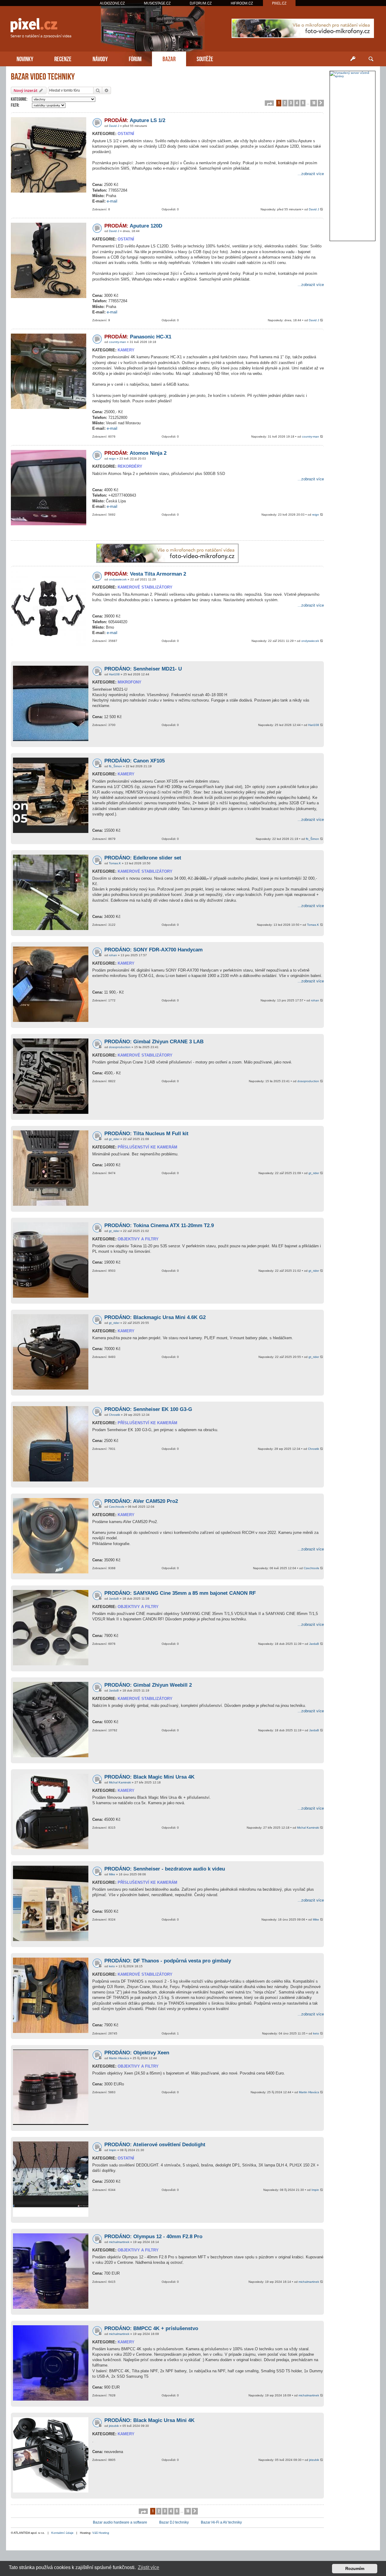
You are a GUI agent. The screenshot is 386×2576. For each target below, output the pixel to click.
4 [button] (297, 103)
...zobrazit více (311, 174)
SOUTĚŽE (205, 58)
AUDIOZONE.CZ (112, 3)
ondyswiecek (118, 579)
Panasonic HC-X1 (138, 337)
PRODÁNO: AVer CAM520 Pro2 (141, 1501)
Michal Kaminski (120, 1782)
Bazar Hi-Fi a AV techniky (221, 2522)
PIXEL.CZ (279, 3)
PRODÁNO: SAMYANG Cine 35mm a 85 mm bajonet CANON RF (180, 1593)
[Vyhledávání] (371, 59)
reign (112, 459)
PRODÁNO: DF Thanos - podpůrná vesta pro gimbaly (168, 1961)
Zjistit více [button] (149, 2567)
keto (112, 1966)
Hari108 (114, 674)
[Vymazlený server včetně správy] (353, 74)
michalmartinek (119, 2242)
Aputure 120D (133, 226)
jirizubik (114, 2426)
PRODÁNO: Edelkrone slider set (143, 858)
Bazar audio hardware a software (120, 2522)
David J (114, 126)
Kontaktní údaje (62, 2533)
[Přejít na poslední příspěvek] (322, 210)
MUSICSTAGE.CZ (157, 3)
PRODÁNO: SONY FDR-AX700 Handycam (153, 950)
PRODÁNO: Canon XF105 (134, 761)
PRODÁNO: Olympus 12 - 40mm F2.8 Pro (153, 2237)
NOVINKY (25, 58)
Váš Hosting (101, 2533)
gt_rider (114, 1139)
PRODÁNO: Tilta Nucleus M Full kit (146, 1134)
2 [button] (285, 103)
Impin (113, 2150)
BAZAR (169, 58)
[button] (269, 103)
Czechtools (117, 1507)
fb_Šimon (115, 766)
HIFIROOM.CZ (242, 3)
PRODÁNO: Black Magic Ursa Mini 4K (149, 2420)
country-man (117, 342)
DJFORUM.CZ (201, 3)
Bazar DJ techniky (174, 2522)
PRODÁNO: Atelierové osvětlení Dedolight (155, 2145)
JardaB (114, 1599)
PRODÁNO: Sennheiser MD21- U (143, 669)
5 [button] (303, 103)
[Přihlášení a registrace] (353, 59)
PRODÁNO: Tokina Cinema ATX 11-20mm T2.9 (159, 1225)
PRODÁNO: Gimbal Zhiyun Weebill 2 (148, 1685)
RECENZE (63, 58)
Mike (112, 1874)
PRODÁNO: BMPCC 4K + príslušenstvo (151, 2328)
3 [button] (291, 103)
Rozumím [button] (355, 2568)
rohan (113, 955)
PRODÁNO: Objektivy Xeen (137, 2053)
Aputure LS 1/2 (135, 120)
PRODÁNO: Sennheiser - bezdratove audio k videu (165, 1869)
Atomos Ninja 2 (135, 453)
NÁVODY (100, 58)
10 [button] (314, 103)
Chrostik (114, 1415)
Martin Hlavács (119, 2058)
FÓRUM (135, 58)
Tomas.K (115, 863)
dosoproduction (120, 1047)
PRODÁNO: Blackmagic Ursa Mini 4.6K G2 (155, 1317)
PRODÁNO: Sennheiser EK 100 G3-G (148, 1409)
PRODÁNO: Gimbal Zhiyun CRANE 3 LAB (154, 1042)
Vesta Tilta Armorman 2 (145, 574)
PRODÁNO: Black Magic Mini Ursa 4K (149, 1777)
